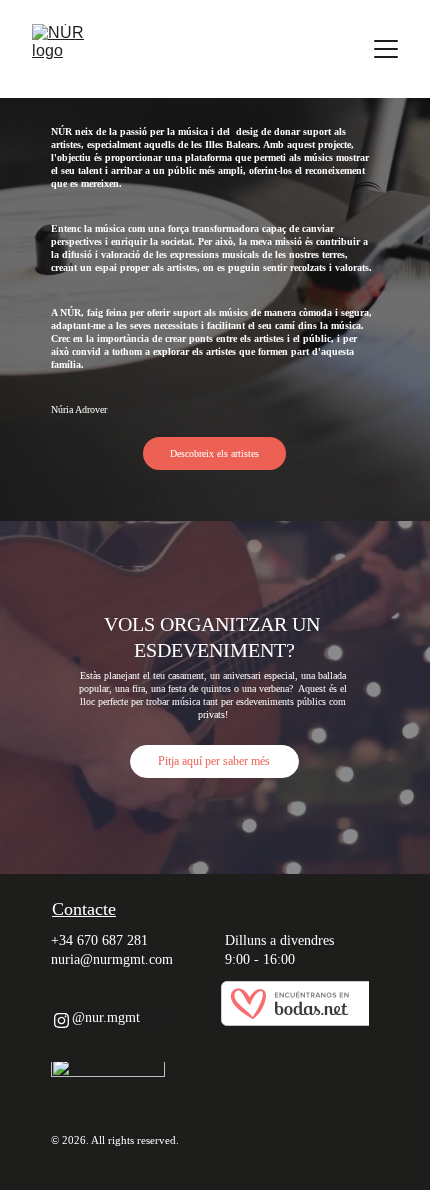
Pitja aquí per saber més (214, 761)
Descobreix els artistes (214, 453)
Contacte (84, 909)
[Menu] (386, 49)
